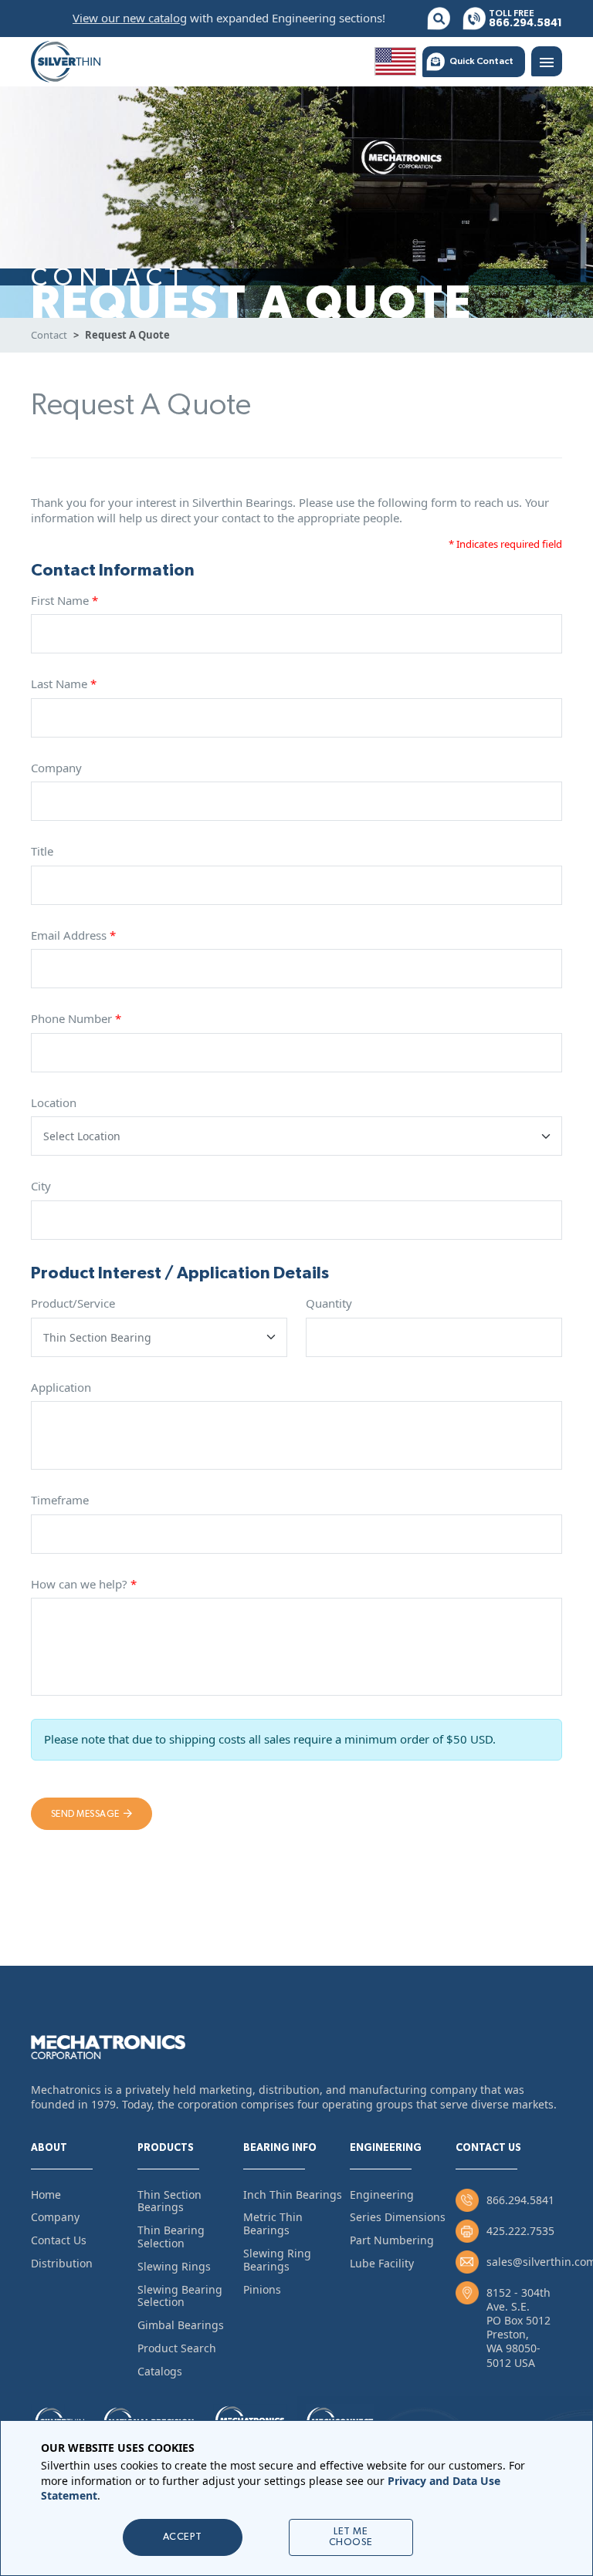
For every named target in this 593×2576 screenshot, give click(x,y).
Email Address (73, 935)
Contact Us (59, 2240)
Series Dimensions (398, 2217)
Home (46, 2194)
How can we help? (84, 1584)
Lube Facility (382, 2263)
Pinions (262, 2289)
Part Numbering (392, 2240)
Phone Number (76, 1019)
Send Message (86, 1814)
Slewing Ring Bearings (277, 2260)
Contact (49, 335)
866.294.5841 (520, 2200)
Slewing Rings (174, 2266)
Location (54, 1103)
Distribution (62, 2263)
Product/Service (73, 1303)
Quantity (329, 1303)
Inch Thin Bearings (293, 2194)
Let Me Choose (351, 2537)
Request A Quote (127, 335)
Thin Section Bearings (169, 2201)
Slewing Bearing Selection (180, 2296)
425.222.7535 (520, 2231)
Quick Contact (481, 61)
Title (42, 851)
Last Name (64, 684)
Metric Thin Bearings (273, 2223)
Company (56, 768)
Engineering (382, 2194)
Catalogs (160, 2371)
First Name (64, 601)
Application (61, 1388)
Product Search (177, 2348)
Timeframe (60, 1500)
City (41, 1186)
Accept (183, 2537)
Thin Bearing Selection (171, 2237)
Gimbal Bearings (181, 2325)
